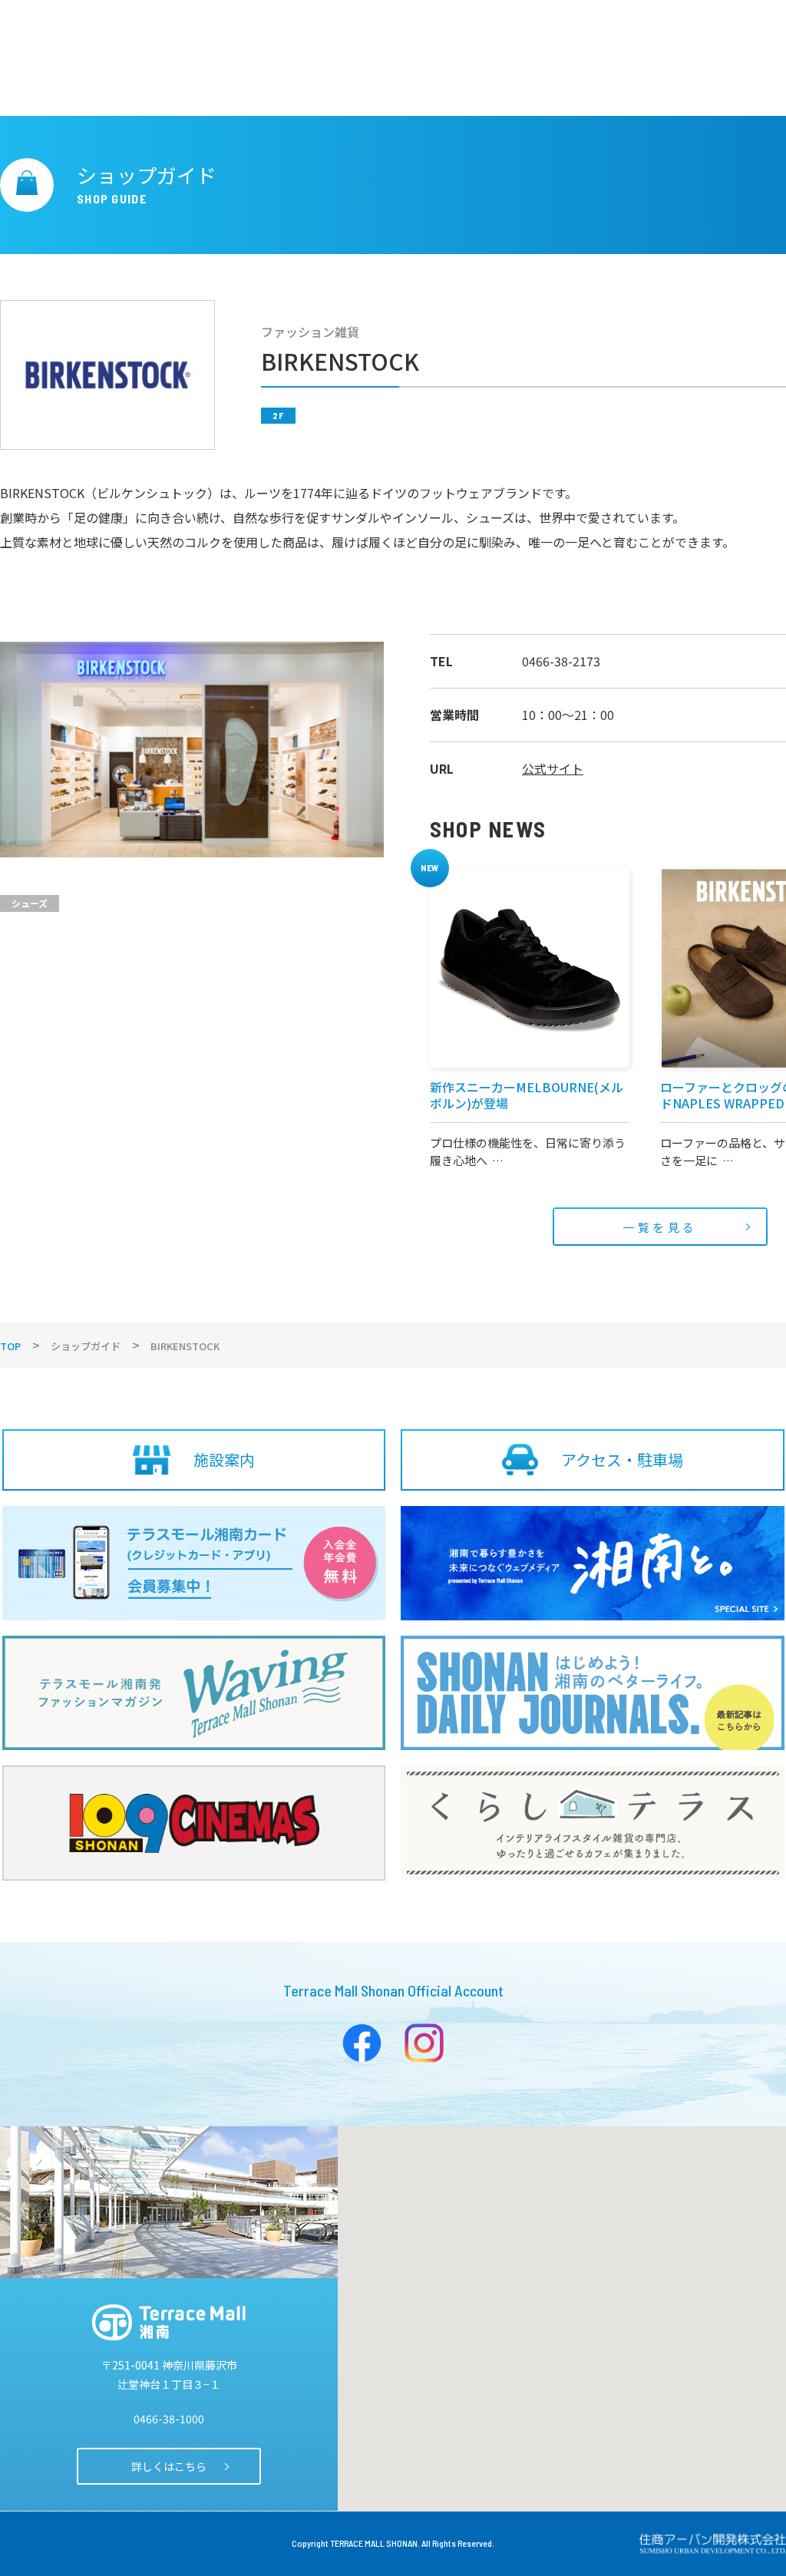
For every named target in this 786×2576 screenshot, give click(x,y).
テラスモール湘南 (169, 2322)
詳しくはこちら (169, 2466)
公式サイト (553, 768)
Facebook (362, 2043)
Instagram (424, 2043)
